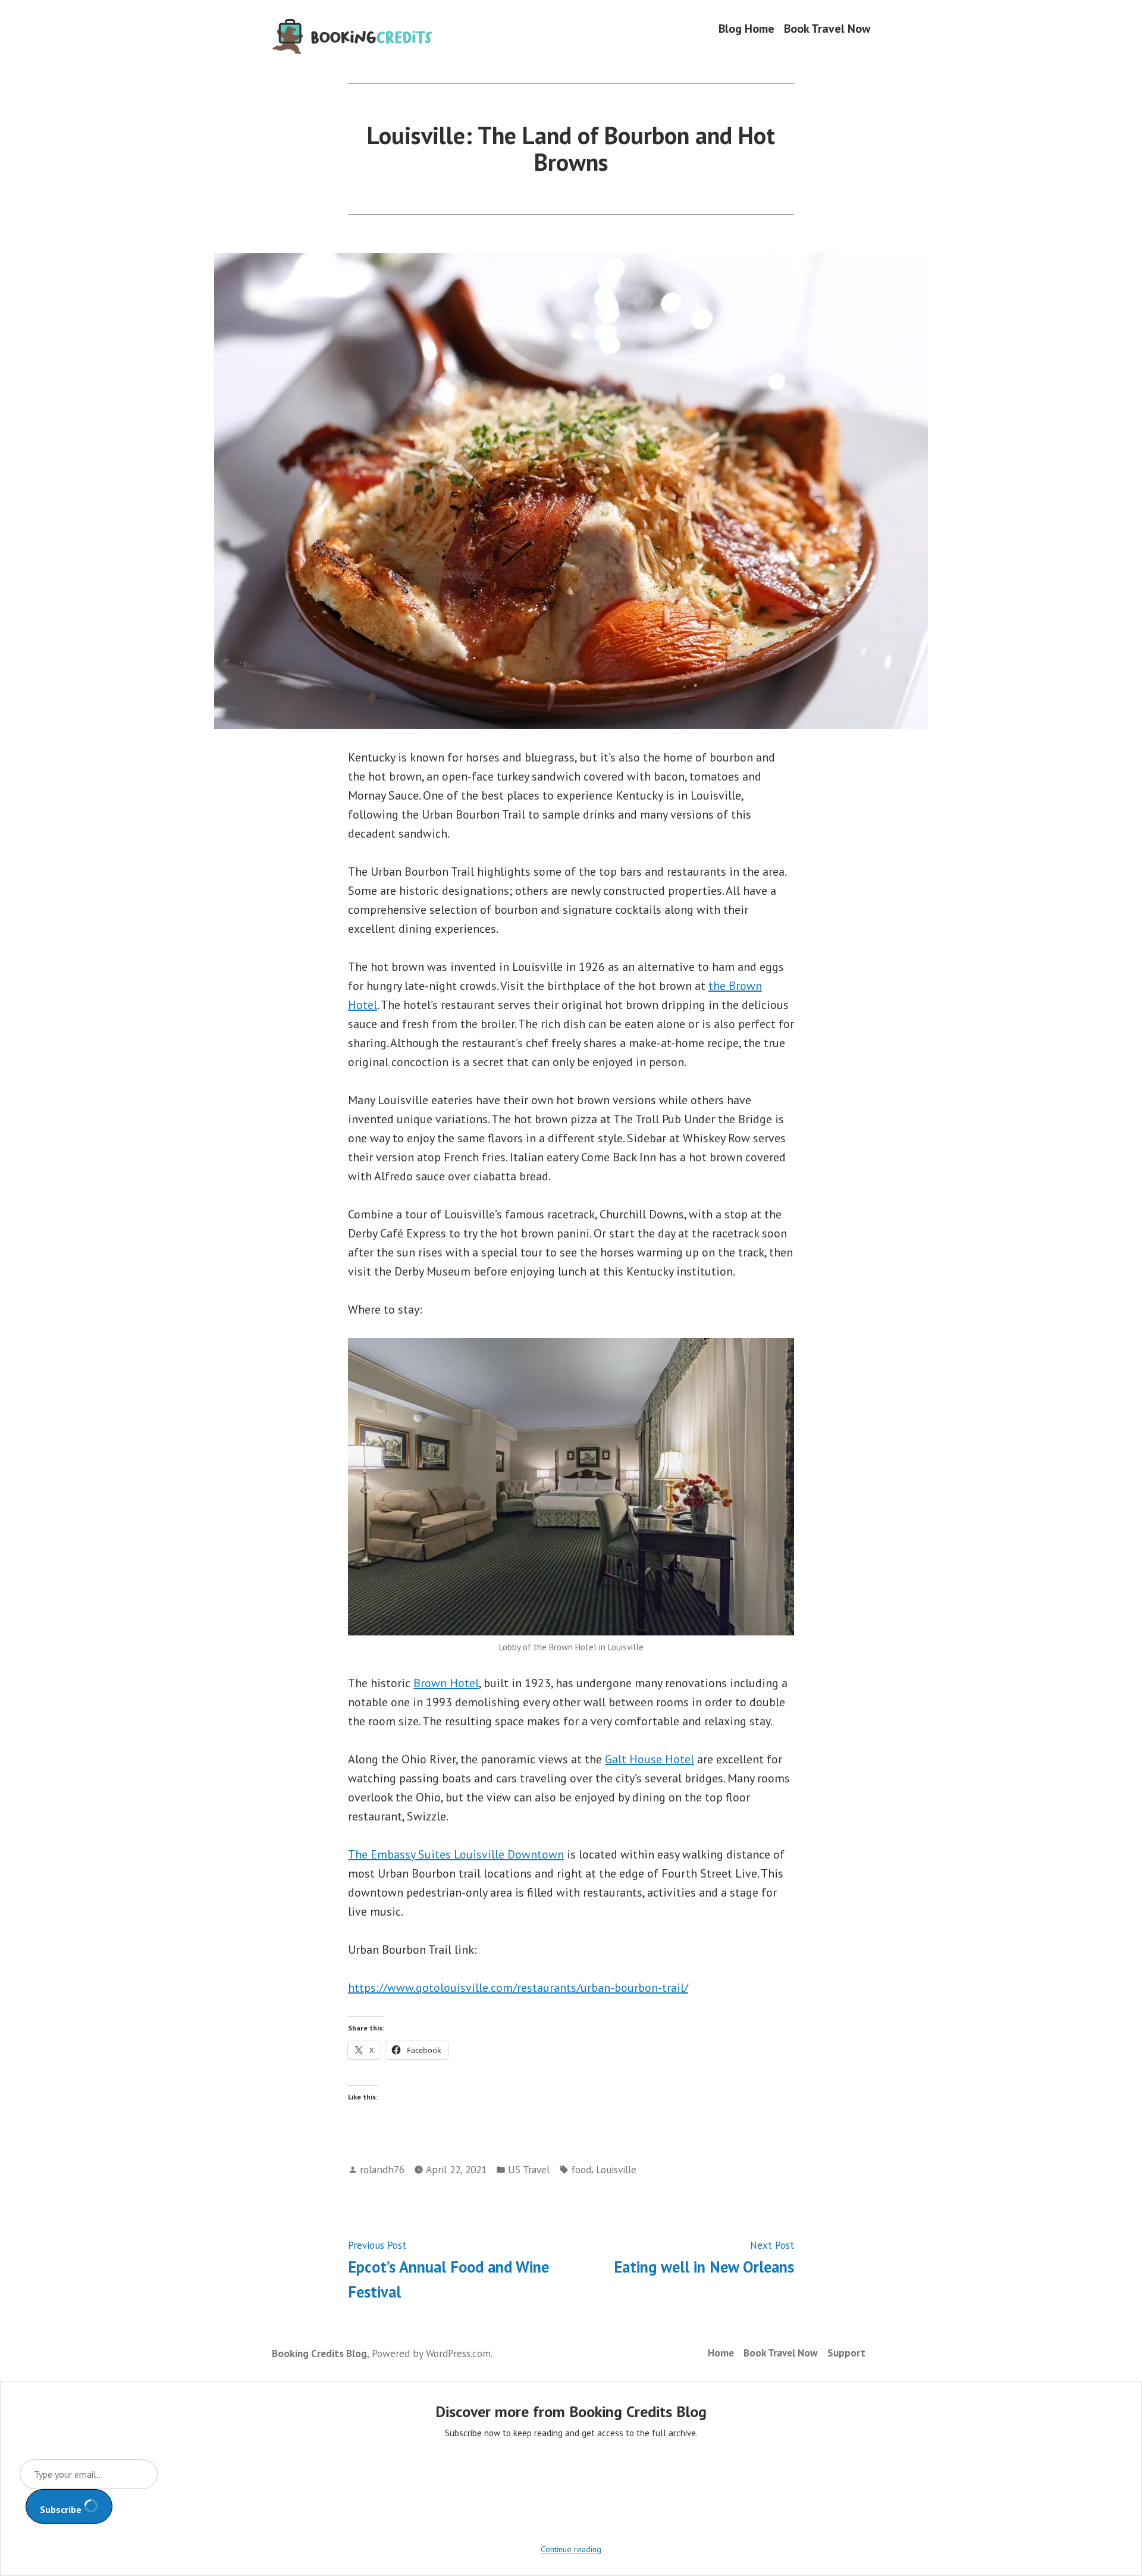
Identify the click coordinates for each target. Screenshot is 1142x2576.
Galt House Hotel (650, 1759)
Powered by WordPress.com (431, 2353)
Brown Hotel (446, 1683)
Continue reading (571, 2549)
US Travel (529, 2169)
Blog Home (746, 28)
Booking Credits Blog (319, 2353)
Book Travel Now (827, 28)
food (581, 2169)
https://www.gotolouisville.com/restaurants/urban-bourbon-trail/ (518, 1988)
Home (721, 2353)
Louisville (616, 2169)
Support (846, 2353)
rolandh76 (382, 2169)
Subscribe (62, 2509)
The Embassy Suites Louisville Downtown (456, 1854)
